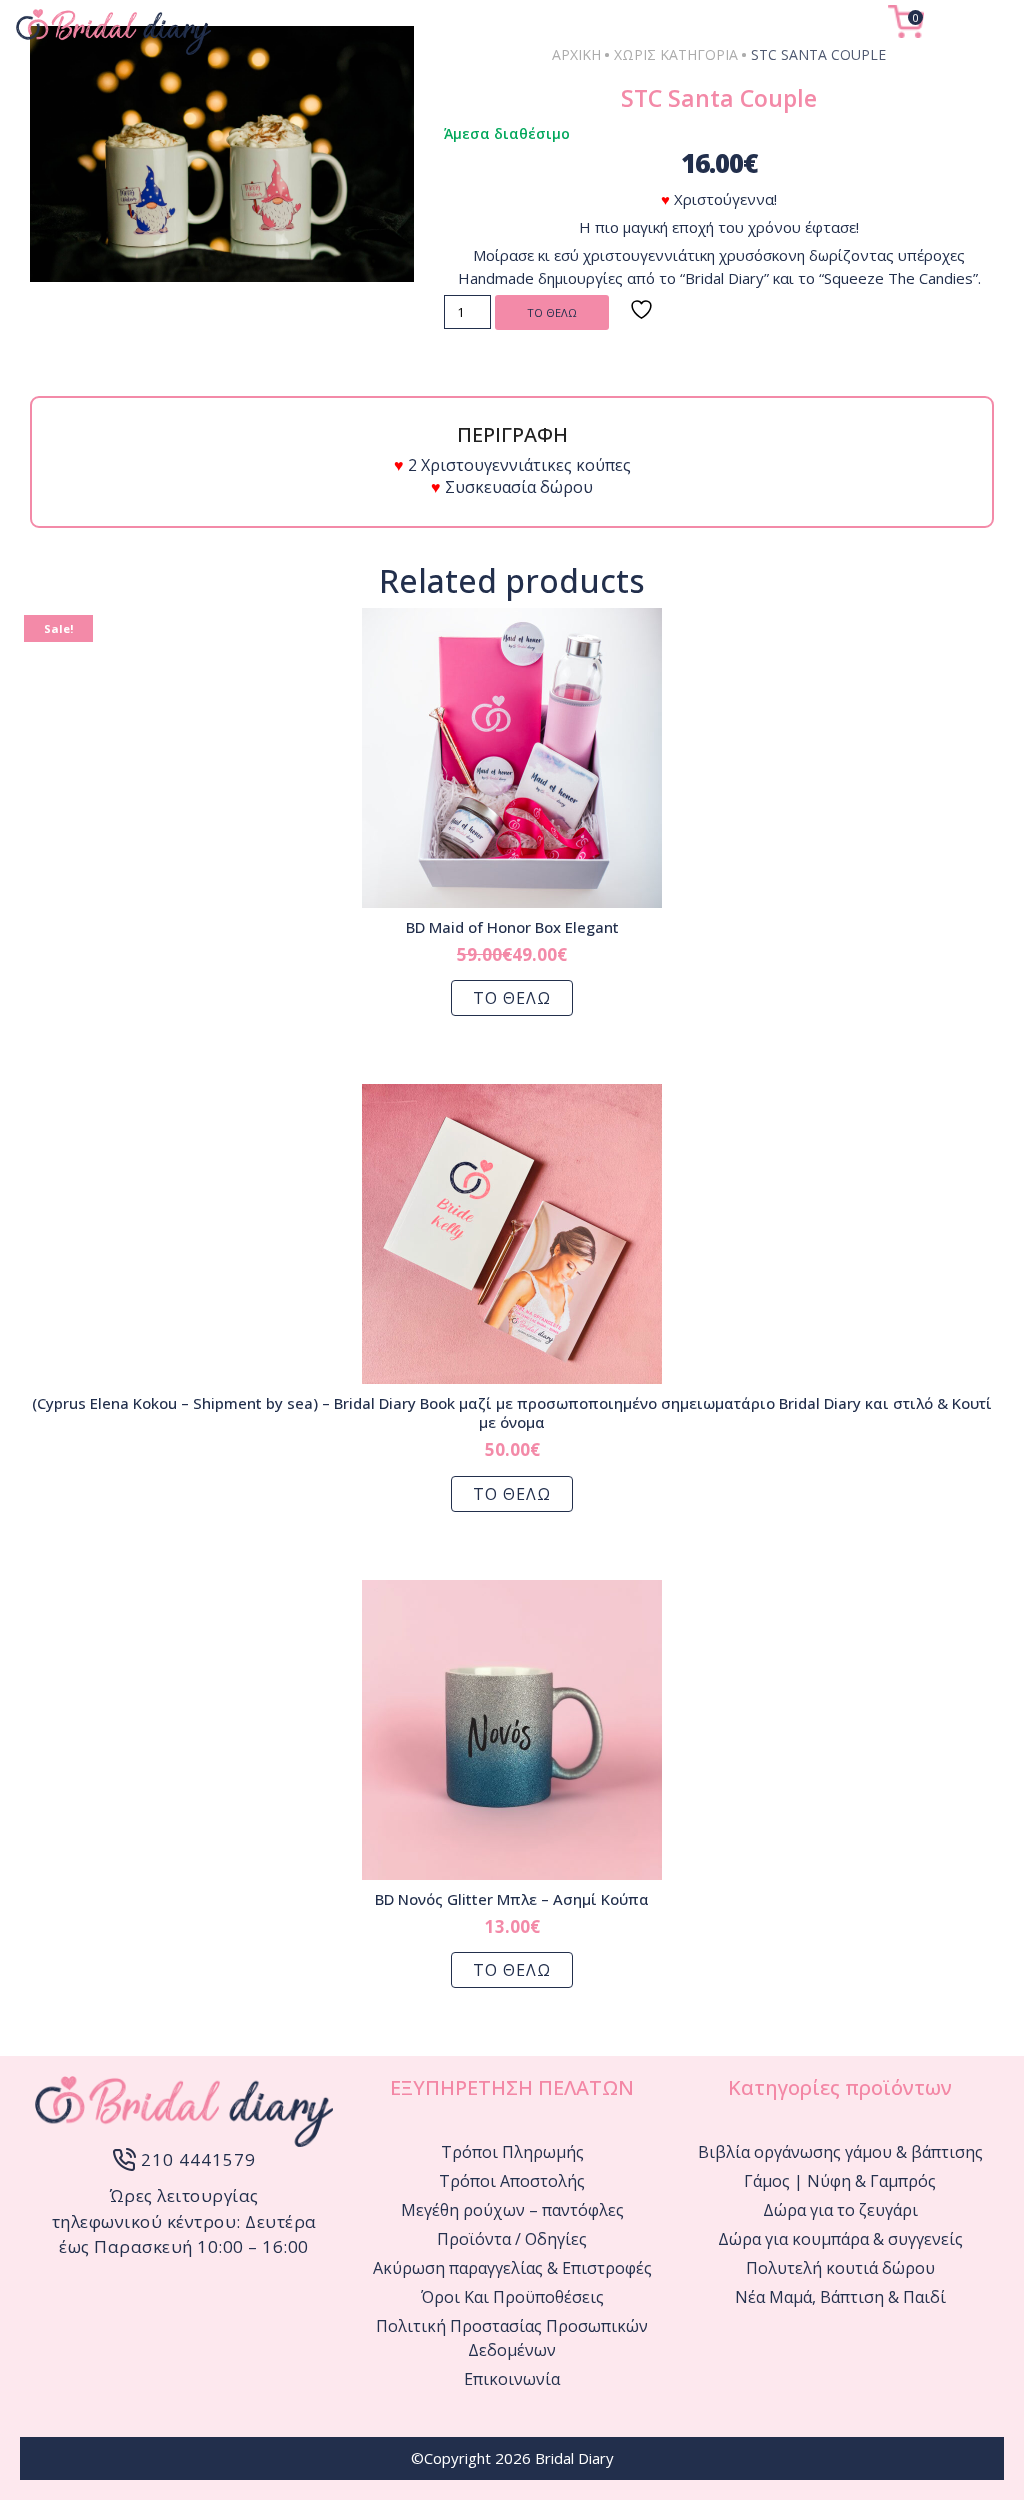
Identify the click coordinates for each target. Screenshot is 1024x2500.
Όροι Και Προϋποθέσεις (512, 2297)
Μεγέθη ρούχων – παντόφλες (512, 2210)
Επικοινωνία (512, 2379)
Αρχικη (576, 54)
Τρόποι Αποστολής (512, 2181)
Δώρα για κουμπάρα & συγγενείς (840, 2239)
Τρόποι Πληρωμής (512, 2152)
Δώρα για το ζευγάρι (840, 2210)
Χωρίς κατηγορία (676, 54)
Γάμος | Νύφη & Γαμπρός (840, 2181)
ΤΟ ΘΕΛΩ (552, 312)
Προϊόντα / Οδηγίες (512, 2239)
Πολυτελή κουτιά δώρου (840, 2268)
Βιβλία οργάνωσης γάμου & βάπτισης (840, 2152)
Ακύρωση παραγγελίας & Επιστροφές (512, 2268)
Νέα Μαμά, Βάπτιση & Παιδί (840, 2297)
